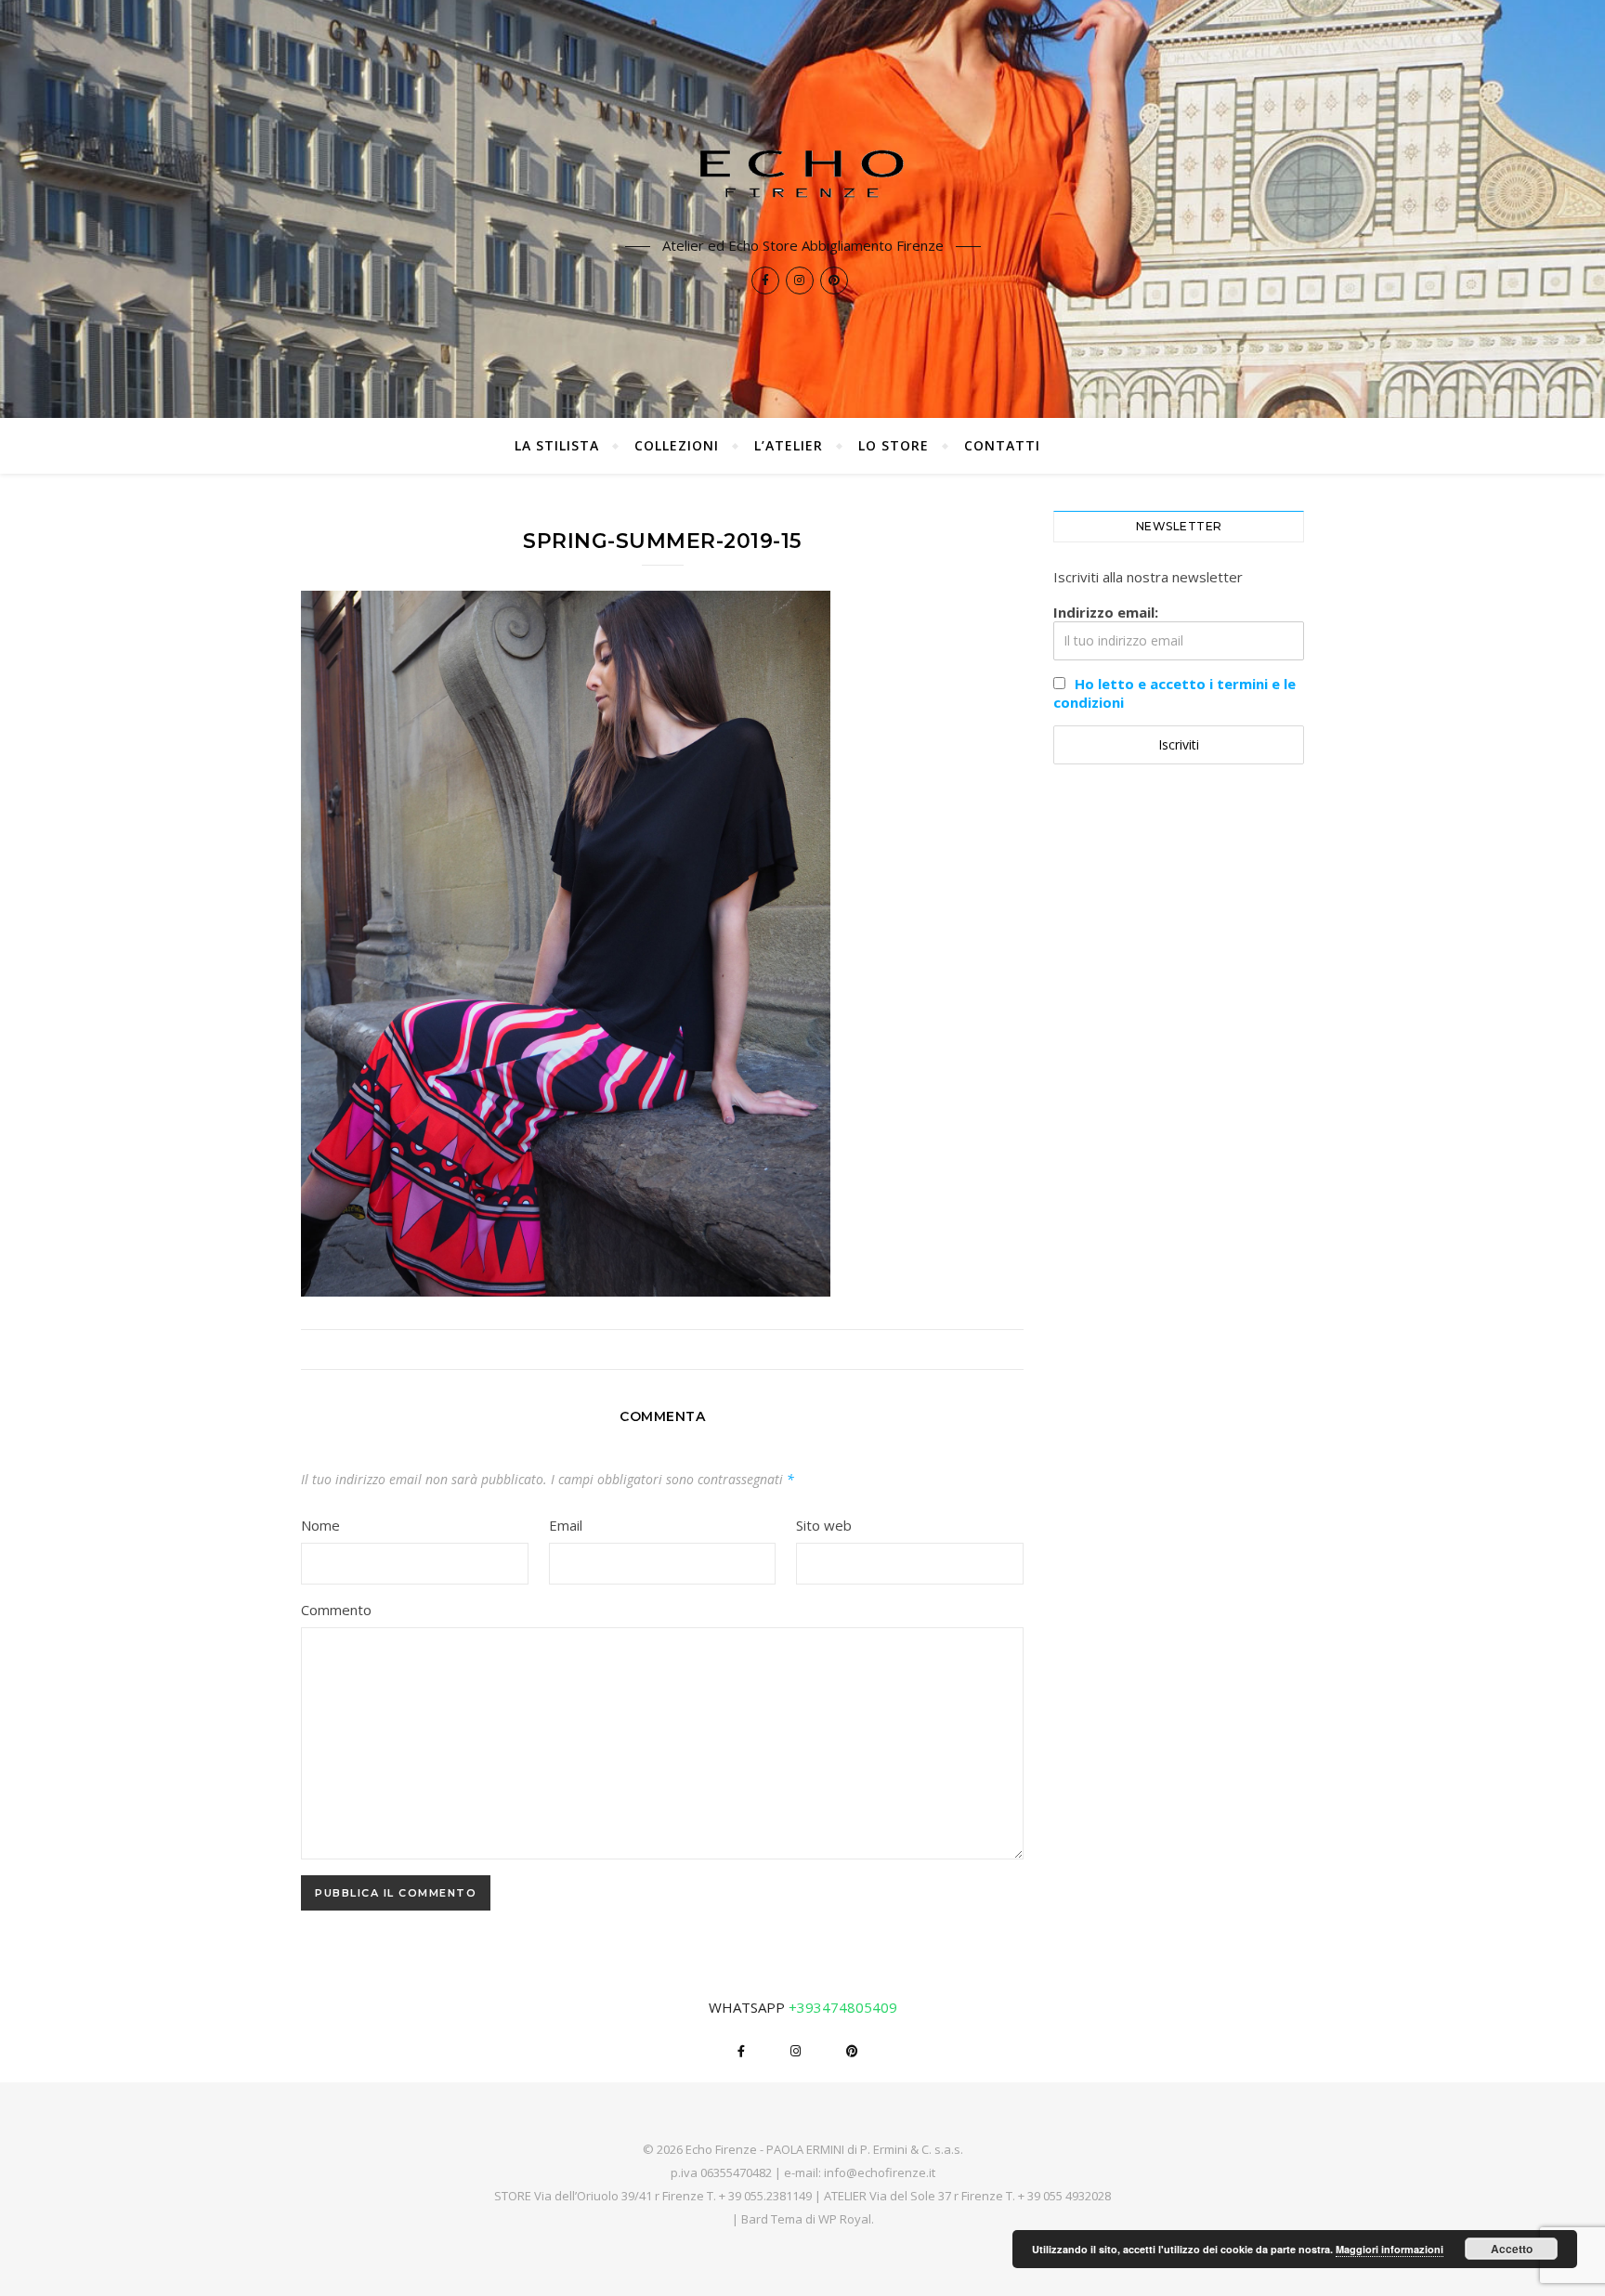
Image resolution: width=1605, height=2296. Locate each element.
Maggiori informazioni (1390, 2249)
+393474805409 (843, 2007)
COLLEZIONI (677, 445)
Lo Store (894, 445)
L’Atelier (789, 445)
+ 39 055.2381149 (765, 2196)
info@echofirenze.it (880, 2172)
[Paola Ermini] (802, 173)
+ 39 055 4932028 (1064, 2196)
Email (566, 1525)
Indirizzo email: (1106, 612)
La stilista (557, 445)
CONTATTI (1002, 445)
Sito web (824, 1525)
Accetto (1512, 2249)
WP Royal (845, 2219)
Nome (320, 1525)
